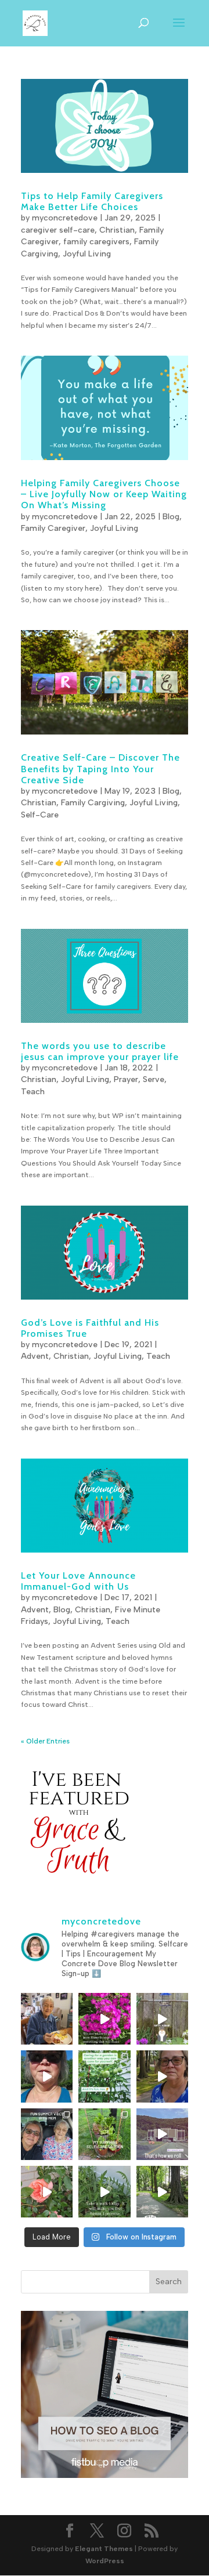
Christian (117, 230)
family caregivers (96, 242)
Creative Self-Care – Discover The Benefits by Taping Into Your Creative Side (100, 768)
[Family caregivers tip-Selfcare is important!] (162, 2076)
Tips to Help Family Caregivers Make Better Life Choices (92, 201)
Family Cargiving (93, 803)
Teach (33, 1092)
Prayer (126, 1079)
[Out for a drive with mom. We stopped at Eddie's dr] (47, 2134)
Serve (154, 1079)
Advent (35, 1356)
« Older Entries (45, 1741)
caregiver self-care (58, 230)
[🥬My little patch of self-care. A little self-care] (104, 2134)
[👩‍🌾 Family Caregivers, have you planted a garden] (104, 2076)
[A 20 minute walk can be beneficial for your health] (104, 2192)
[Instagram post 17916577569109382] (162, 2134)
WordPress (105, 2561)
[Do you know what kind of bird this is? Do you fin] (162, 2019)
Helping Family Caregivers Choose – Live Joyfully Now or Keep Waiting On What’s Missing (104, 494)
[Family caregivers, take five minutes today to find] (47, 2192)
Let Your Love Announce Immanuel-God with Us (78, 1581)
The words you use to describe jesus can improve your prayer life (100, 1051)
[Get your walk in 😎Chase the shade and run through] (47, 2076)
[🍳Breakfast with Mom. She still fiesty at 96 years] (47, 2019)
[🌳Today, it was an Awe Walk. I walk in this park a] (162, 2192)
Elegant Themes (104, 2549)
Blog (171, 517)
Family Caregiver (53, 528)
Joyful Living (87, 254)
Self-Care (40, 815)
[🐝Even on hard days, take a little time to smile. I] (104, 2019)
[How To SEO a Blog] (105, 2476)
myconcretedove (65, 218)
